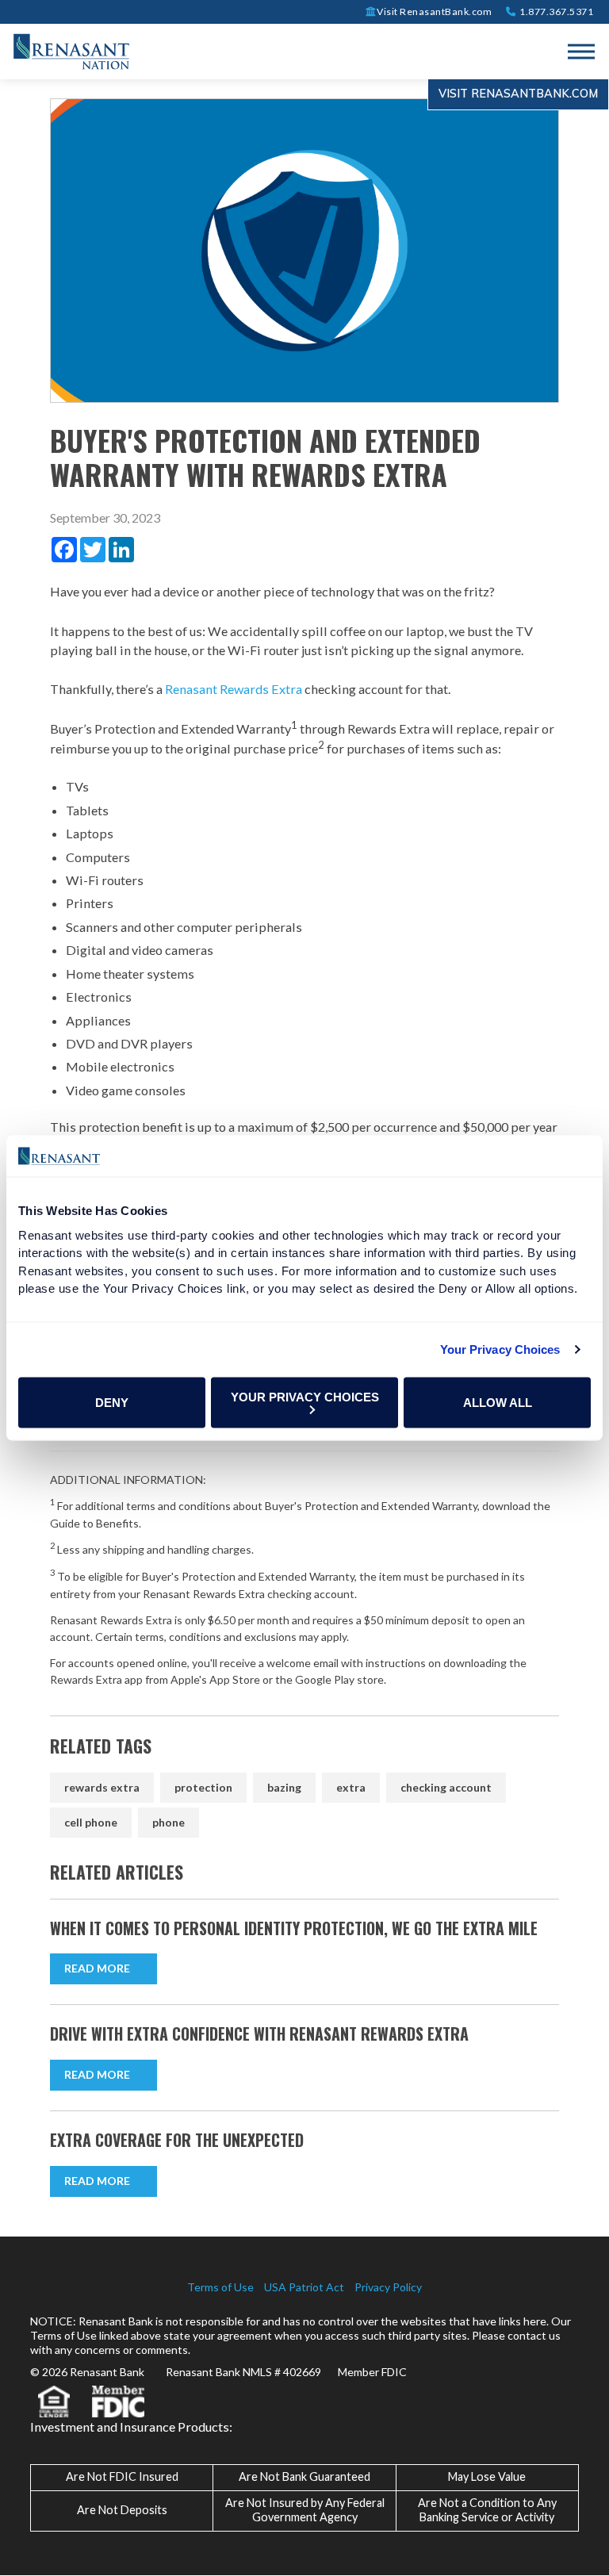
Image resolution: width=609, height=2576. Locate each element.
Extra (351, 1787)
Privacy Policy (388, 2287)
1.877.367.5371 (555, 11)
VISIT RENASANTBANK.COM (518, 94)
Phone (169, 1822)
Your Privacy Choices (500, 1349)
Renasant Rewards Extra (234, 689)
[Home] (71, 50)
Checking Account (446, 1787)
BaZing (284, 1787)
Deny (112, 1403)
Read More (97, 1968)
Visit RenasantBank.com (434, 11)
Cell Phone (91, 1822)
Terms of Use (220, 2287)
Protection (203, 1787)
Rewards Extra (102, 1787)
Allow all (498, 1403)
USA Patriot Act (304, 2287)
